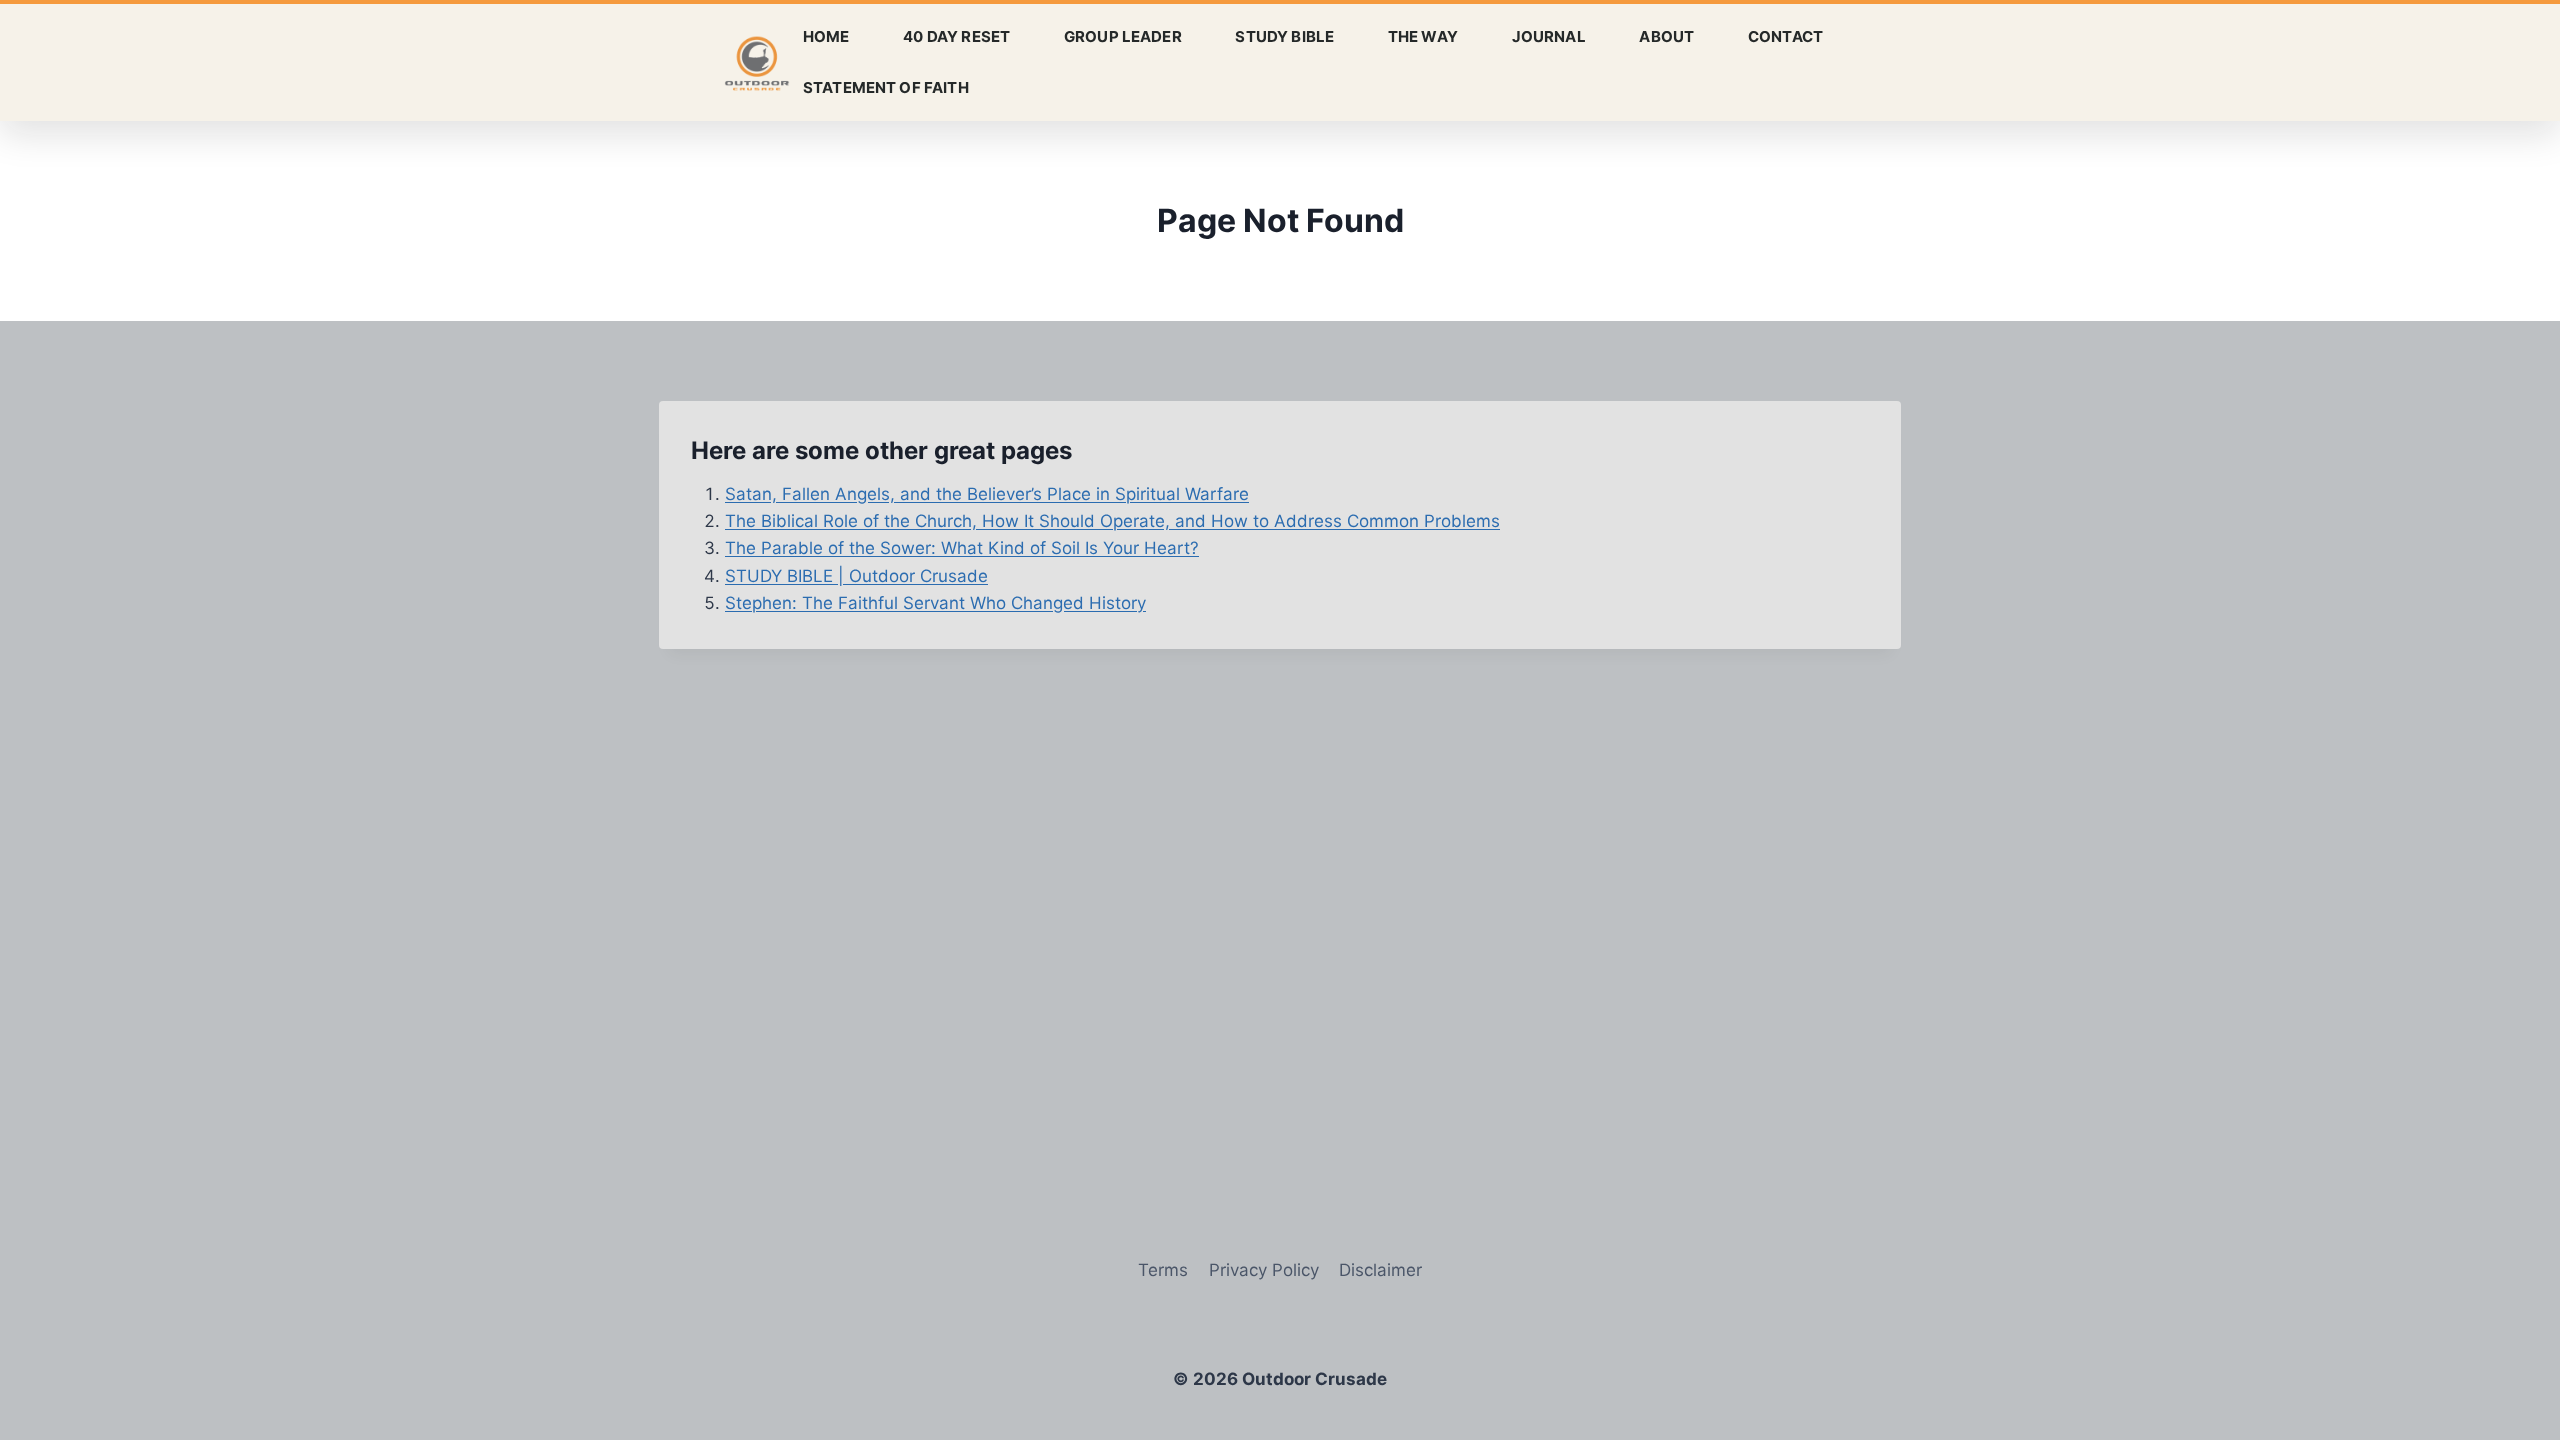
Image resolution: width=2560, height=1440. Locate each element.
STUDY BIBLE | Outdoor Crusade (856, 576)
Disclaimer (1380, 1270)
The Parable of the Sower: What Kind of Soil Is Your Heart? (962, 548)
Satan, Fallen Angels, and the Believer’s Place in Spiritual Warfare (987, 494)
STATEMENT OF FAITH (886, 87)
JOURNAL (1549, 36)
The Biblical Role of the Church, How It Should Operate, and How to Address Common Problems (1112, 521)
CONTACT (1785, 36)
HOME (826, 36)
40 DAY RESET (956, 36)
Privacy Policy (1264, 1270)
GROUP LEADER (1123, 36)
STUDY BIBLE (1284, 36)
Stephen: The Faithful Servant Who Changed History (935, 603)
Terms (1163, 1270)
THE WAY (1423, 36)
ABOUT (1666, 36)
